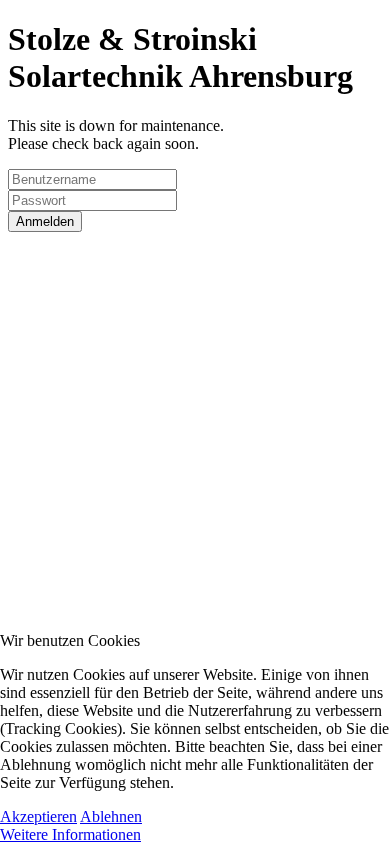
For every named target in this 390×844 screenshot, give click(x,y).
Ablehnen (111, 816)
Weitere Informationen (70, 834)
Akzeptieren (38, 816)
